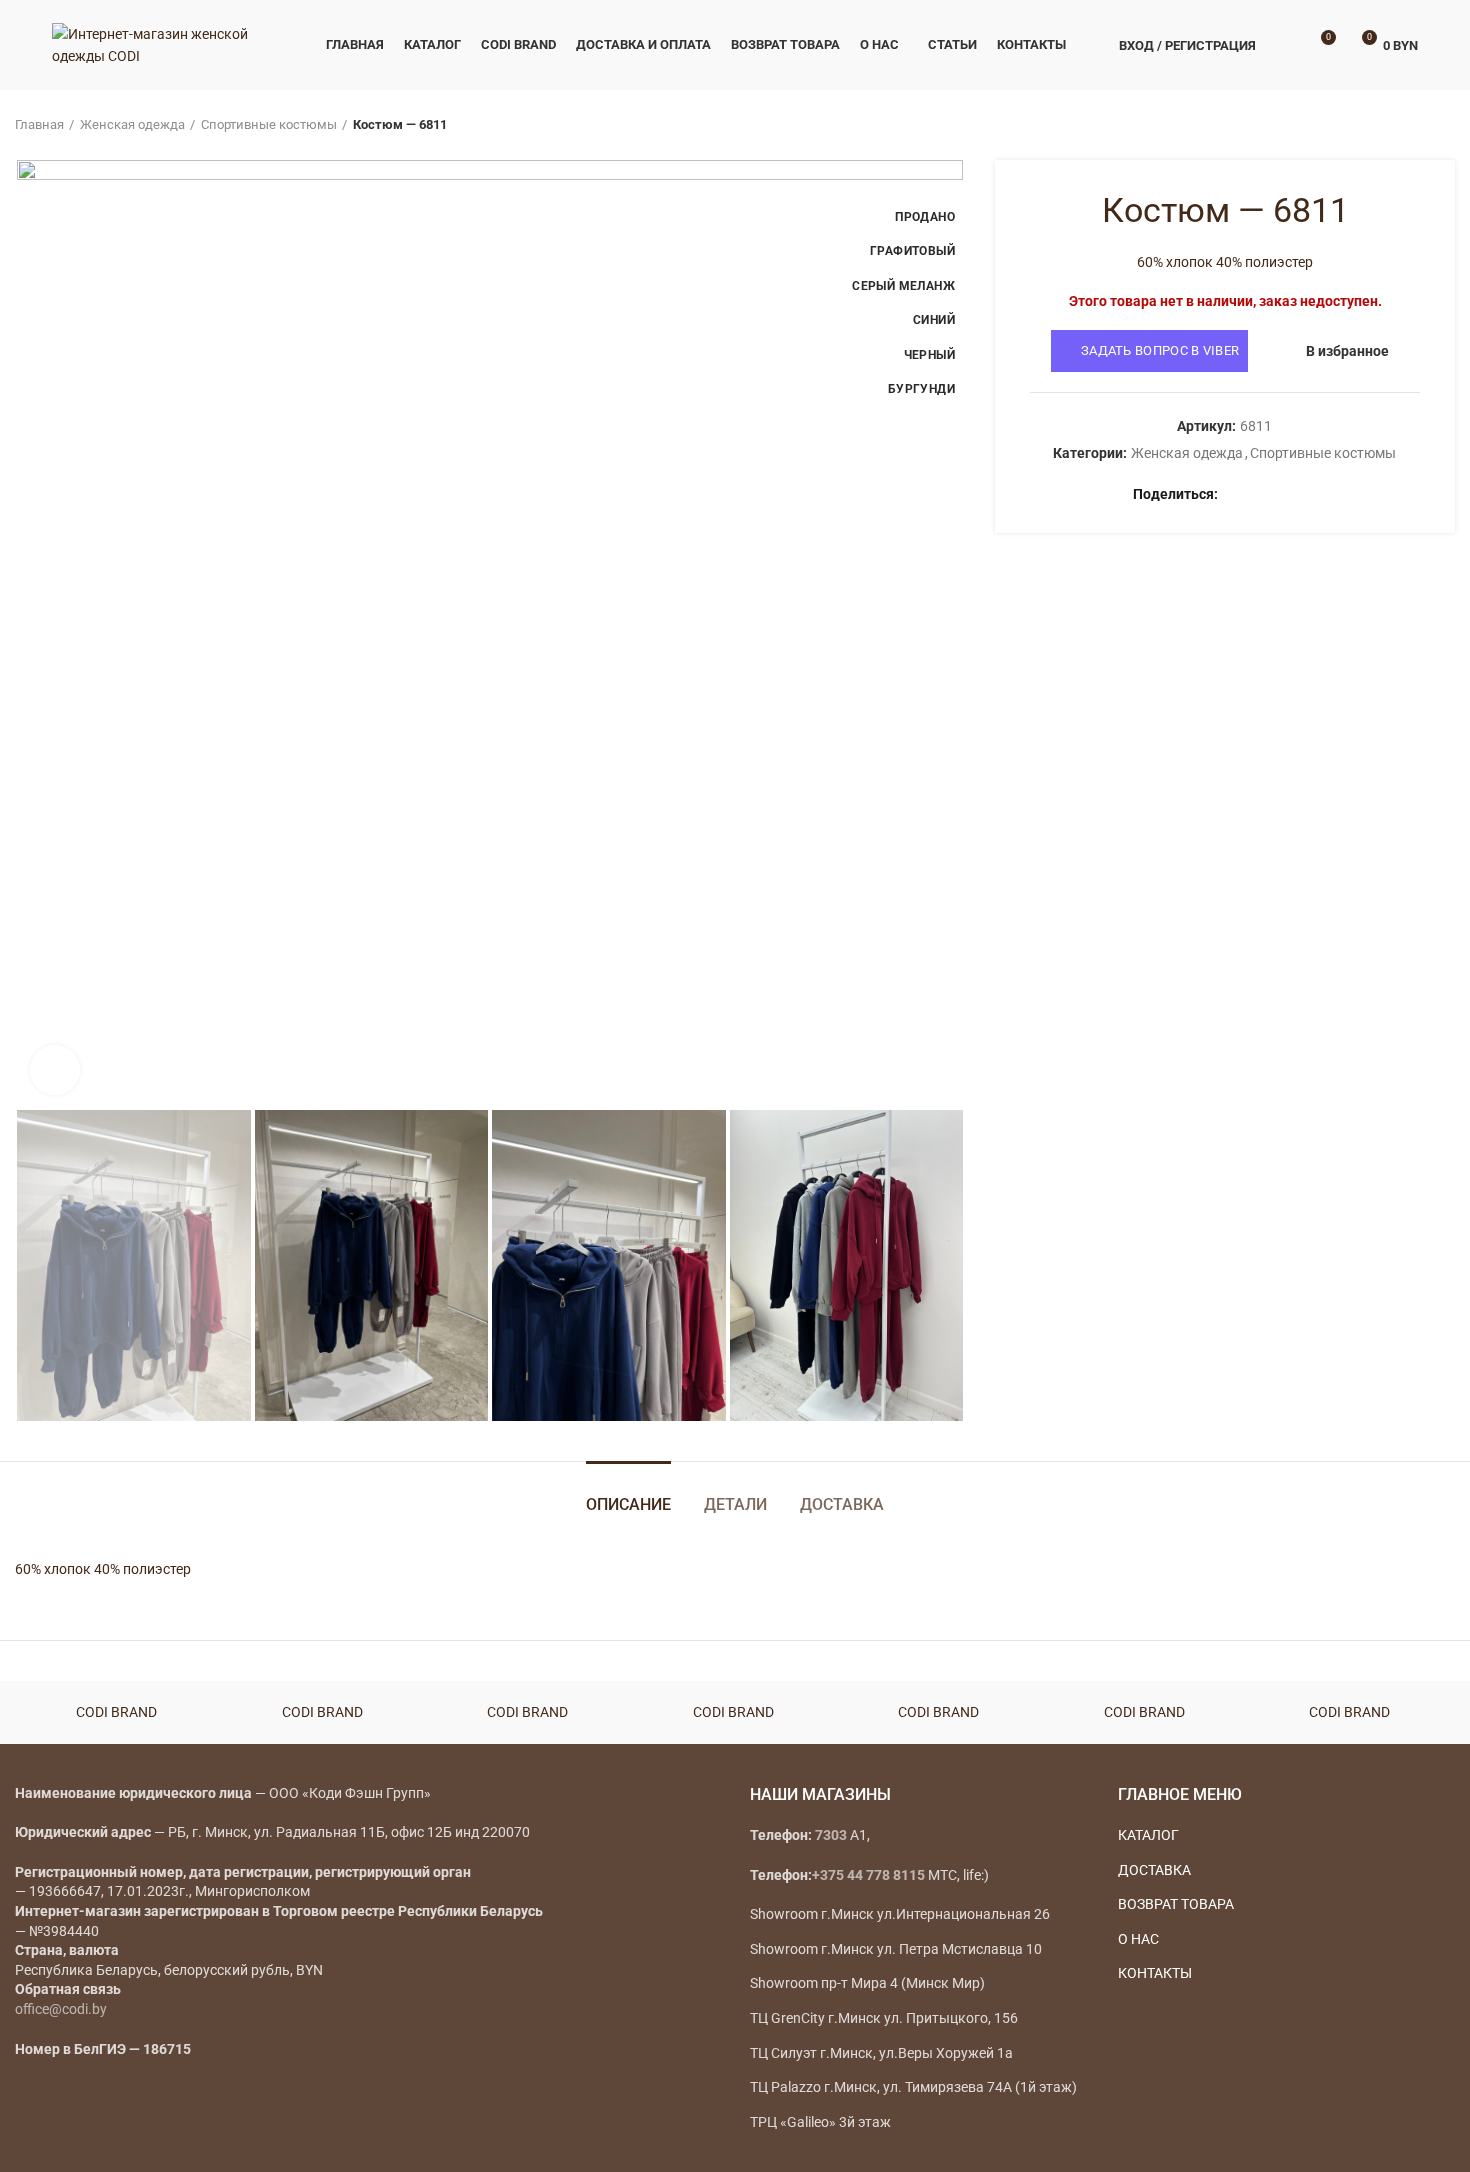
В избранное (1347, 351)
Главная (39, 124)
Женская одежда (132, 124)
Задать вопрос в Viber (1160, 350)
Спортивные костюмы (269, 124)
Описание (628, 1504)
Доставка (842, 1504)
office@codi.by (61, 2009)
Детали (735, 1504)
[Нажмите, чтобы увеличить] (55, 1070)
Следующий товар (1445, 125)
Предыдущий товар (1405, 125)
